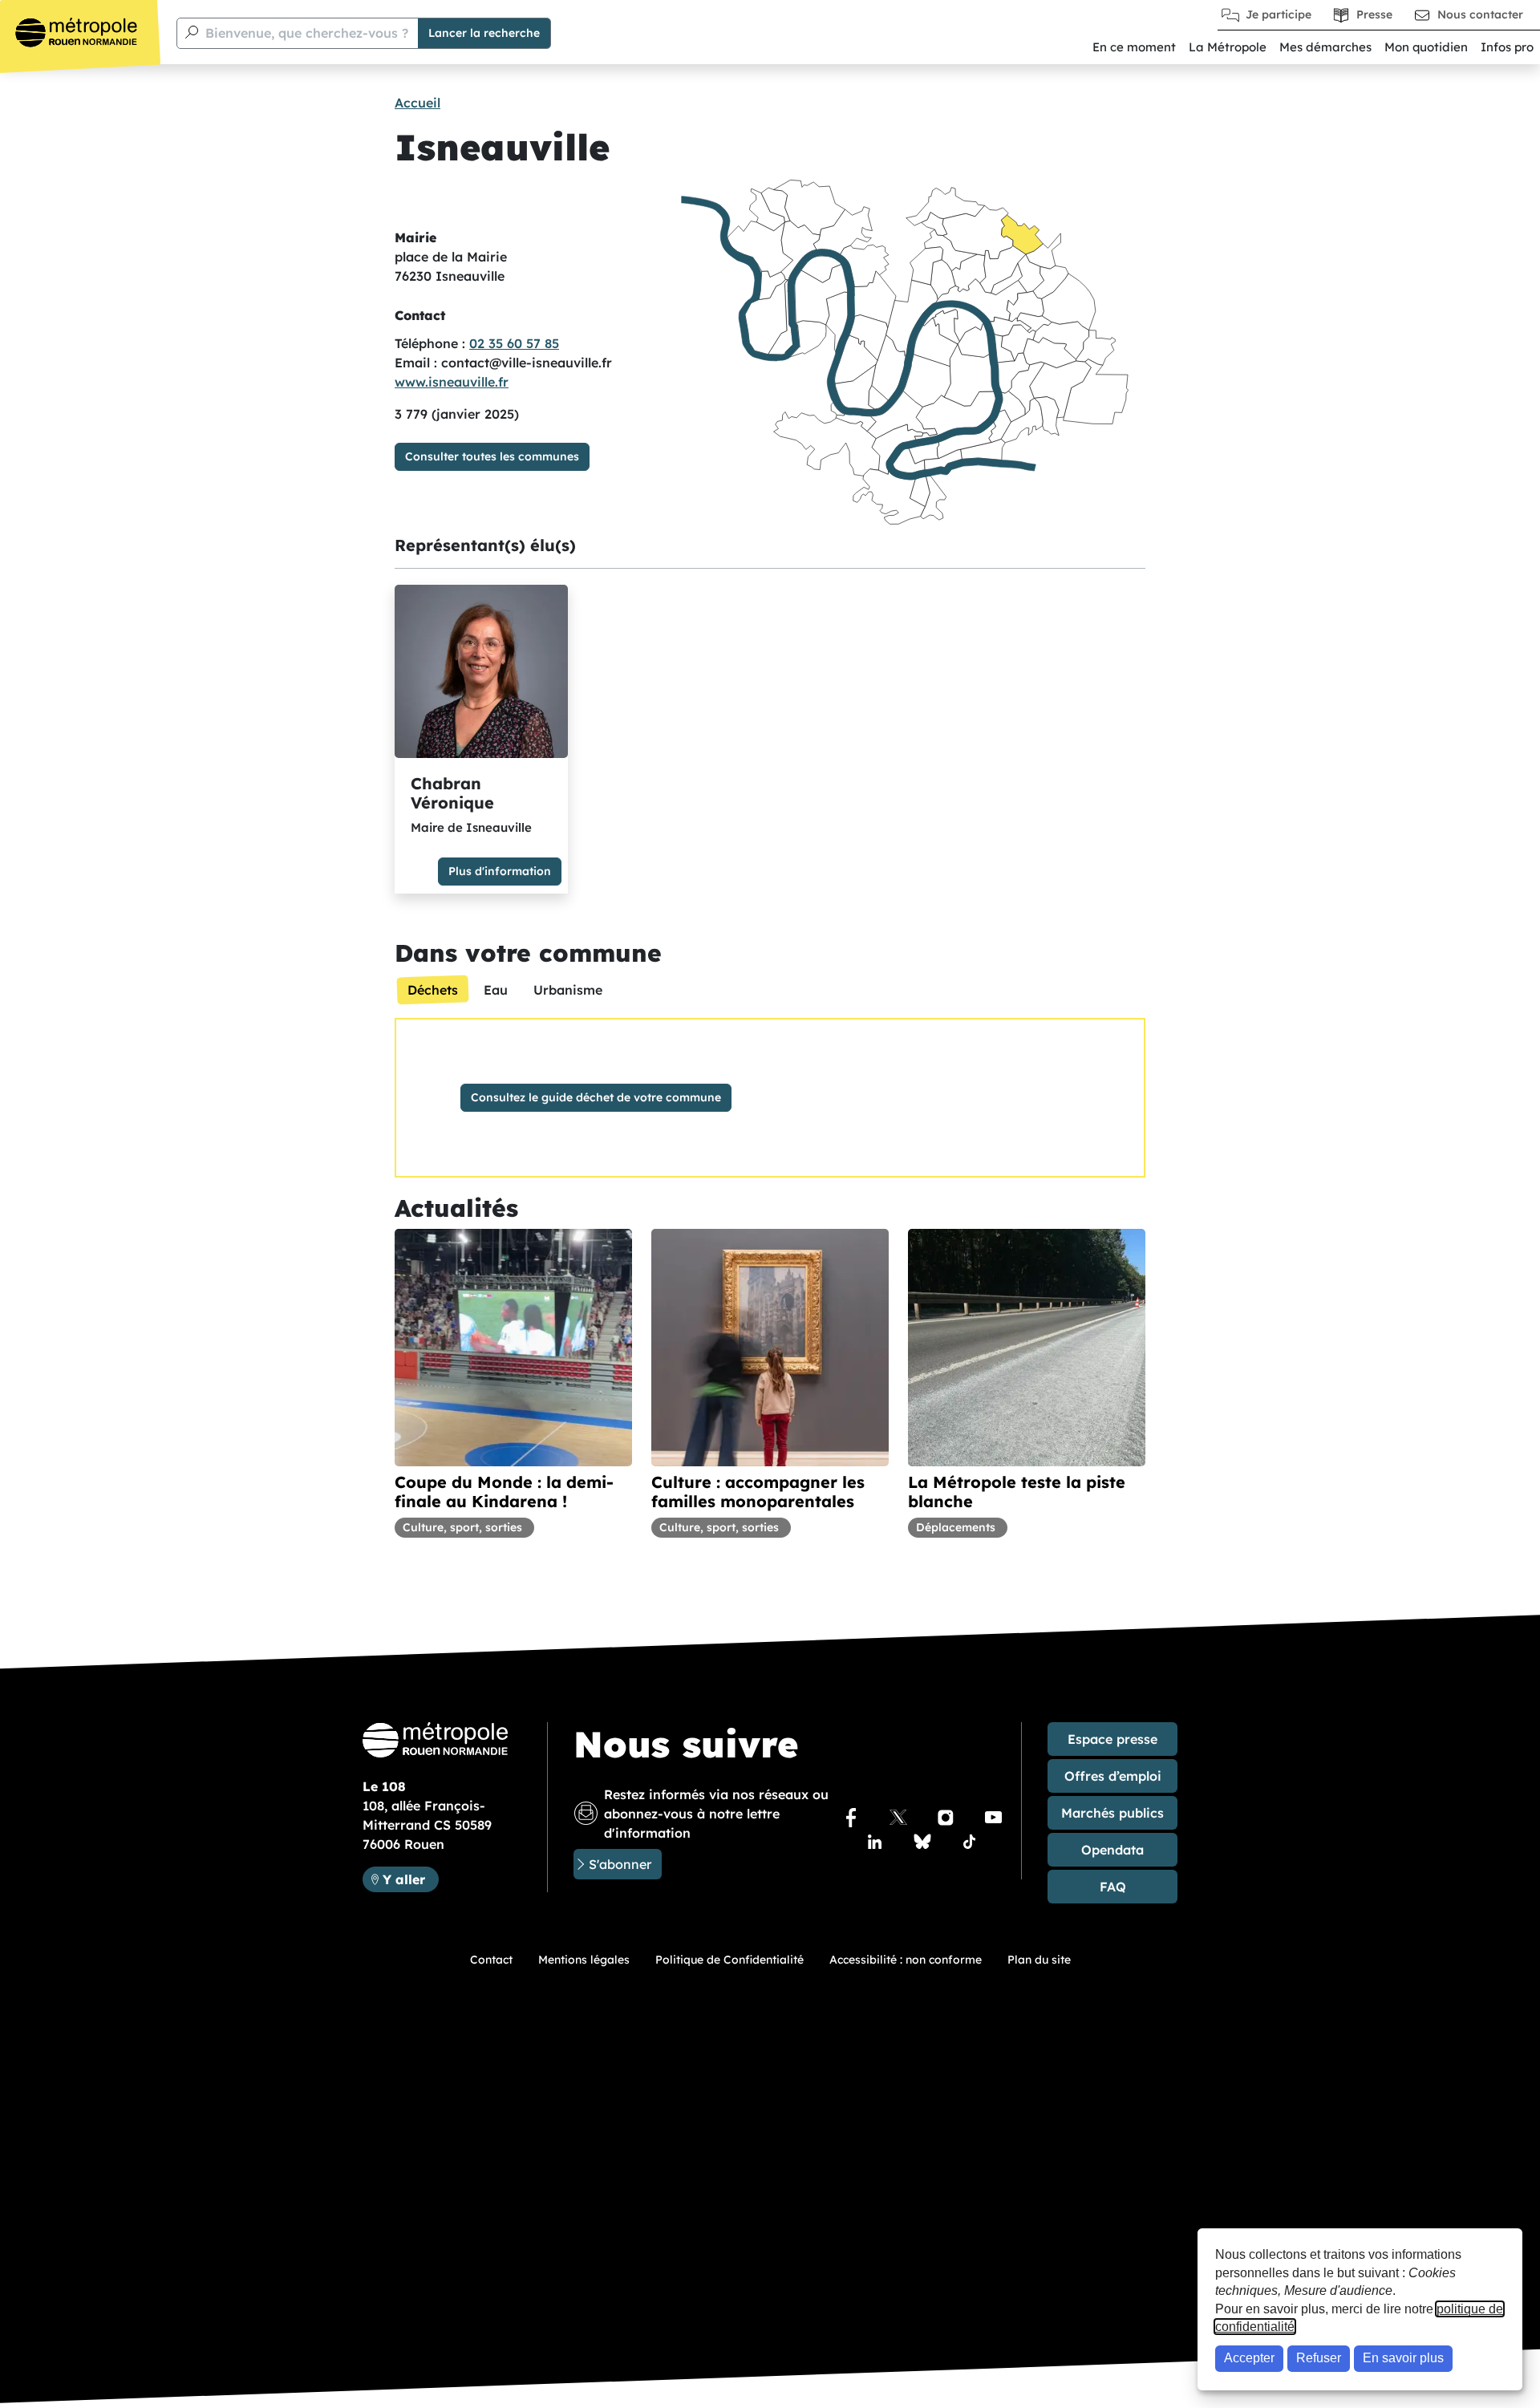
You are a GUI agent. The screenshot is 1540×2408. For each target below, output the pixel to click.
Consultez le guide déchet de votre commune (596, 1097)
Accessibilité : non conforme (906, 1960)
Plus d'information (500, 871)
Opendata (1112, 1850)
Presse (1374, 14)
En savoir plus (1403, 2358)
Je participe (1279, 14)
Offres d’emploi (1113, 1776)
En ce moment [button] (1134, 47)
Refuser (1319, 2358)
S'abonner (620, 1864)
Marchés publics (1112, 1813)
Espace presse (1112, 1739)
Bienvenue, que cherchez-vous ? (307, 33)
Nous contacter (1480, 14)
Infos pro (1507, 47)
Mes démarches (1325, 47)
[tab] (433, 990)
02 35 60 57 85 (514, 343)
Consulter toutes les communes (492, 456)
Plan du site (1039, 1960)
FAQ (1113, 1887)
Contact (491, 1960)
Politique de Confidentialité (729, 1960)
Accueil (417, 103)
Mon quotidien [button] (1426, 47)
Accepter (1249, 2358)
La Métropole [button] (1228, 47)
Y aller (410, 1879)
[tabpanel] (770, 1098)
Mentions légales (584, 1960)
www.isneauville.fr (452, 382)
